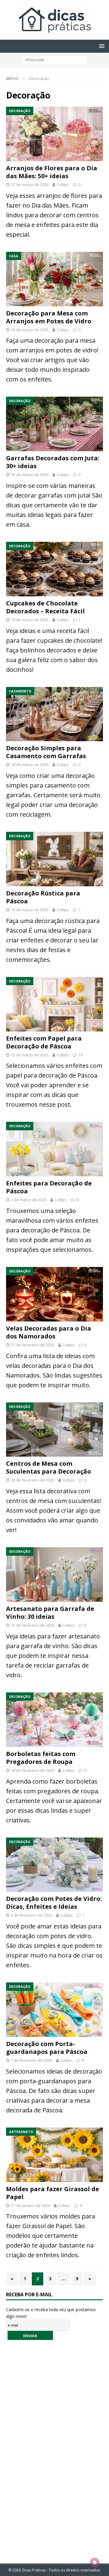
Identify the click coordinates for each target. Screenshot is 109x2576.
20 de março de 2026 (30, 475)
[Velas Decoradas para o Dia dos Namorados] (54, 1294)
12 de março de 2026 (30, 1055)
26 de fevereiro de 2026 (33, 1480)
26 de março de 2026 (30, 330)
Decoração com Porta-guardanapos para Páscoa (47, 2048)
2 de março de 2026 (29, 1200)
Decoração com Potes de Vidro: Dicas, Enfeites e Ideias (54, 1903)
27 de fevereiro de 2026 (33, 1345)
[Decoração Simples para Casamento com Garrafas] (54, 714)
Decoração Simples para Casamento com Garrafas (46, 752)
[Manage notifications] (95, 2563)
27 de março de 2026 (30, 185)
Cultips (63, 185)
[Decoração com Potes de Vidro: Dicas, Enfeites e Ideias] (54, 1865)
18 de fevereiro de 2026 (33, 1770)
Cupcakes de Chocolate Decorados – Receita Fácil (45, 607)
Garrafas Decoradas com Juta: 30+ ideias (53, 462)
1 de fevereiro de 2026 (31, 2060)
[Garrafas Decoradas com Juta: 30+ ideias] (54, 424)
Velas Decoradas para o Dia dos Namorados (49, 1332)
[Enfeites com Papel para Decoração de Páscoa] (54, 1004)
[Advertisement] (54, 2448)
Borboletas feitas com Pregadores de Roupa (41, 1758)
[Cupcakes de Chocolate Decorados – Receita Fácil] (54, 569)
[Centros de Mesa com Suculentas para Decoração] (54, 1430)
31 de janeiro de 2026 (30, 2205)
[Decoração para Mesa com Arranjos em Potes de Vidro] (54, 279)
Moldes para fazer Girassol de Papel (53, 2193)
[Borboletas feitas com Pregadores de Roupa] (54, 1720)
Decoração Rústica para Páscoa (43, 897)
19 (81, 1055)
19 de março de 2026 (30, 620)
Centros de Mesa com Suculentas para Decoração (49, 1467)
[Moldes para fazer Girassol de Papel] (54, 2155)
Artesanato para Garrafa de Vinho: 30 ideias (50, 1613)
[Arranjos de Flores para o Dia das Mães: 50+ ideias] (54, 134)
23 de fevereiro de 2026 (33, 1625)
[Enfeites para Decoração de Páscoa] (54, 1149)
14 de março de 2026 (30, 910)
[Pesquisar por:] (55, 60)
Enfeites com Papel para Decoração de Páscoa (44, 1042)
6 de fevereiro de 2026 (31, 1915)
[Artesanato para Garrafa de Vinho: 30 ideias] (54, 1575)
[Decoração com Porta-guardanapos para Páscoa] (54, 2010)
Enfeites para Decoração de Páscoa (49, 1187)
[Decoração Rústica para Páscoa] (54, 859)
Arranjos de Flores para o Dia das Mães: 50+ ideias (52, 172)
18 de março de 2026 (30, 765)
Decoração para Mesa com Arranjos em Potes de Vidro (49, 317)
